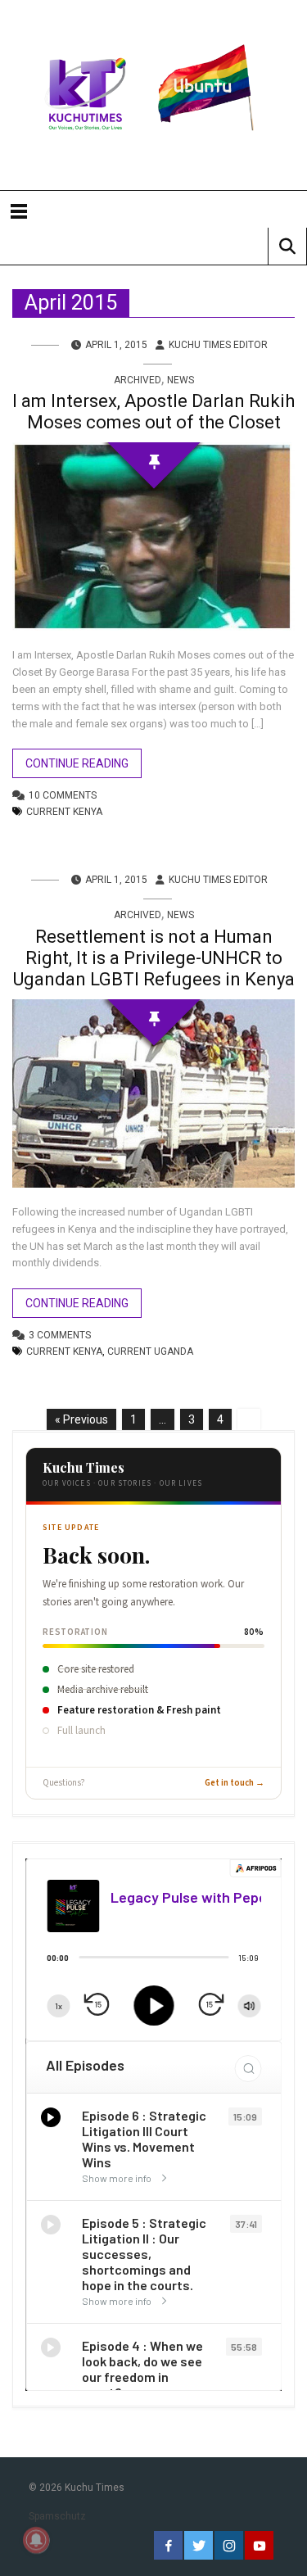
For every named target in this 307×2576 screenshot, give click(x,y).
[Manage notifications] (36, 2540)
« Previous (81, 1419)
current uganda (150, 1351)
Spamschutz (57, 2516)
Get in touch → (235, 1783)
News (181, 380)
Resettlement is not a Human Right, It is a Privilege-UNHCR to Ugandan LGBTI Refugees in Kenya (154, 958)
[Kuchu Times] (153, 95)
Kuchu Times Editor (218, 345)
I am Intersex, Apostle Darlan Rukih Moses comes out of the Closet (153, 412)
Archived (138, 380)
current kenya (64, 812)
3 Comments (60, 1335)
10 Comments (63, 795)
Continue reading (77, 763)
